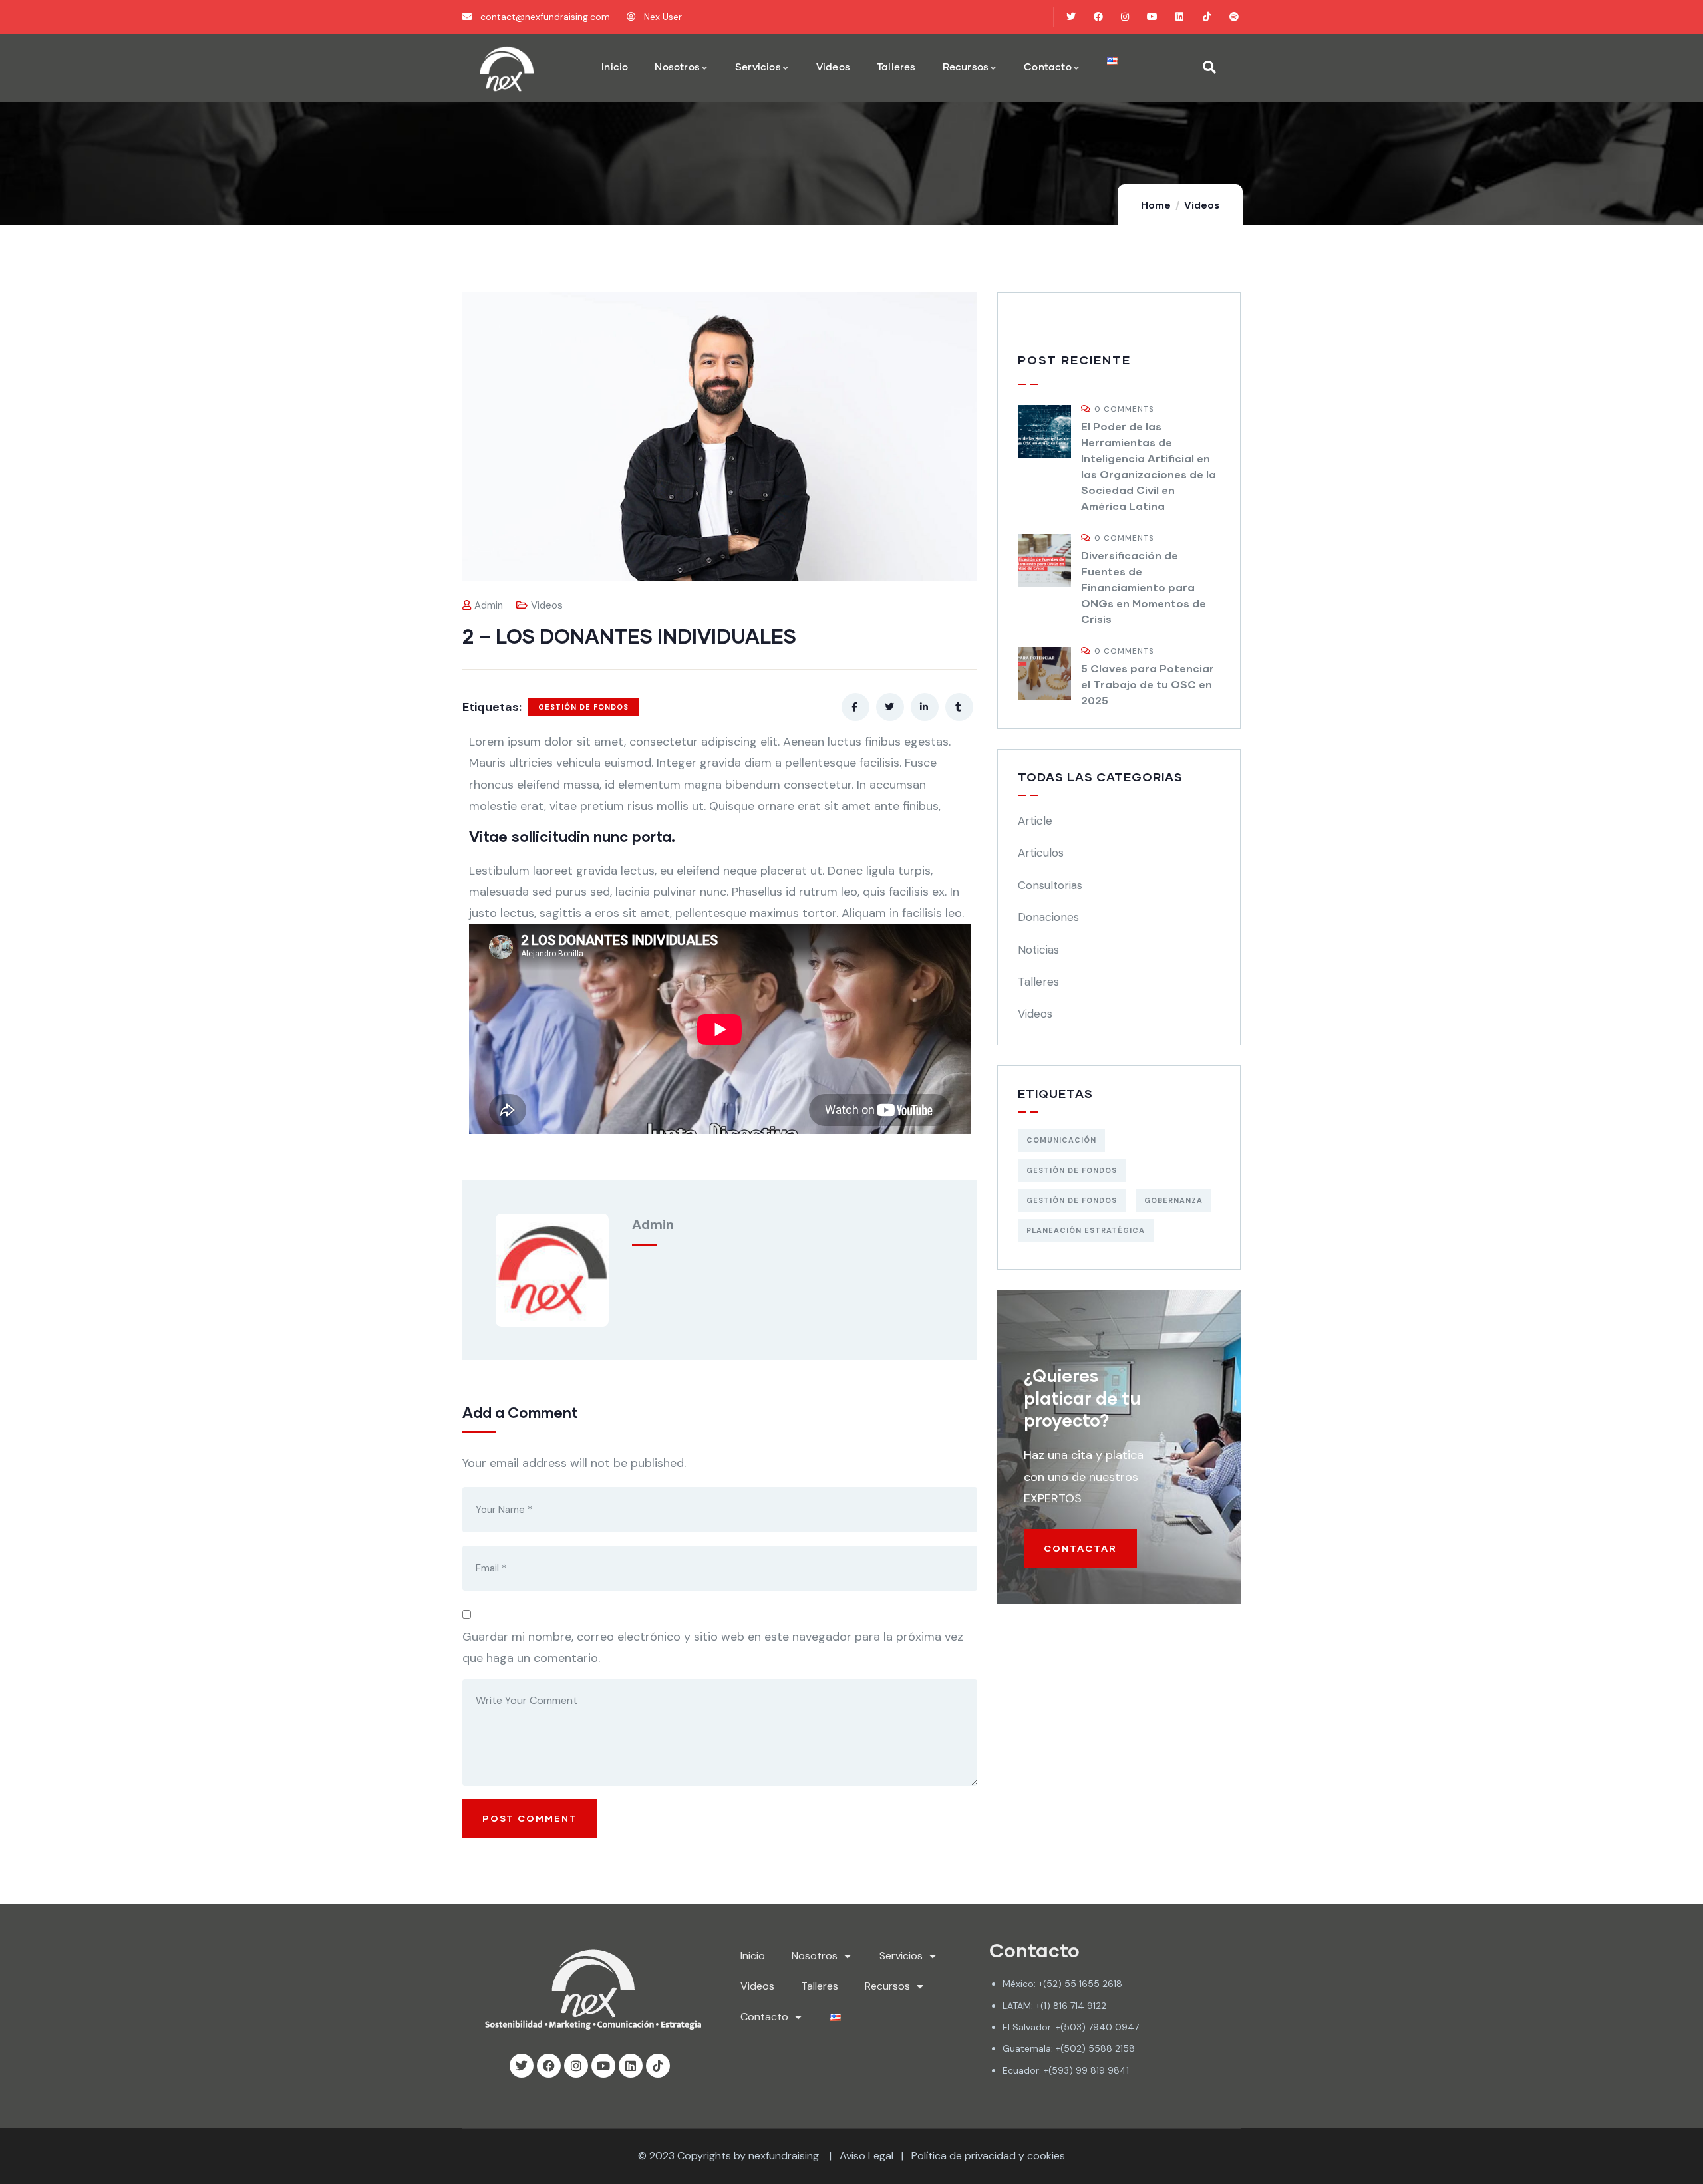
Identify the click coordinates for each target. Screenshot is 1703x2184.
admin (489, 605)
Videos (1202, 205)
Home (1156, 205)
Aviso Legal (866, 2156)
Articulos (1041, 853)
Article (1035, 821)
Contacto (764, 2017)
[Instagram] (1125, 17)
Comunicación (1061, 1140)
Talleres (1038, 982)
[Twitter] (1071, 17)
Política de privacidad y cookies (988, 2156)
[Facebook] (1098, 17)
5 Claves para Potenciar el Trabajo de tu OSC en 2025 (1148, 684)
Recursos (887, 1986)
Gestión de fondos (1072, 1200)
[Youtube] (1153, 17)
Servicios (901, 1956)
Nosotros (815, 1956)
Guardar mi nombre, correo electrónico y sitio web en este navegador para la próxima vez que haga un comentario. (713, 1647)
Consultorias (1050, 885)
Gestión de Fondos (583, 707)
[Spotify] (1234, 17)
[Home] (507, 68)
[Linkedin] (1180, 17)
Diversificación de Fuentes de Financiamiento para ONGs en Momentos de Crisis (1144, 587)
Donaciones (1048, 917)
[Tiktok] (1206, 17)
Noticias (1038, 950)
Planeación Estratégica (1086, 1230)
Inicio (753, 1956)
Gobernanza (1173, 1200)
